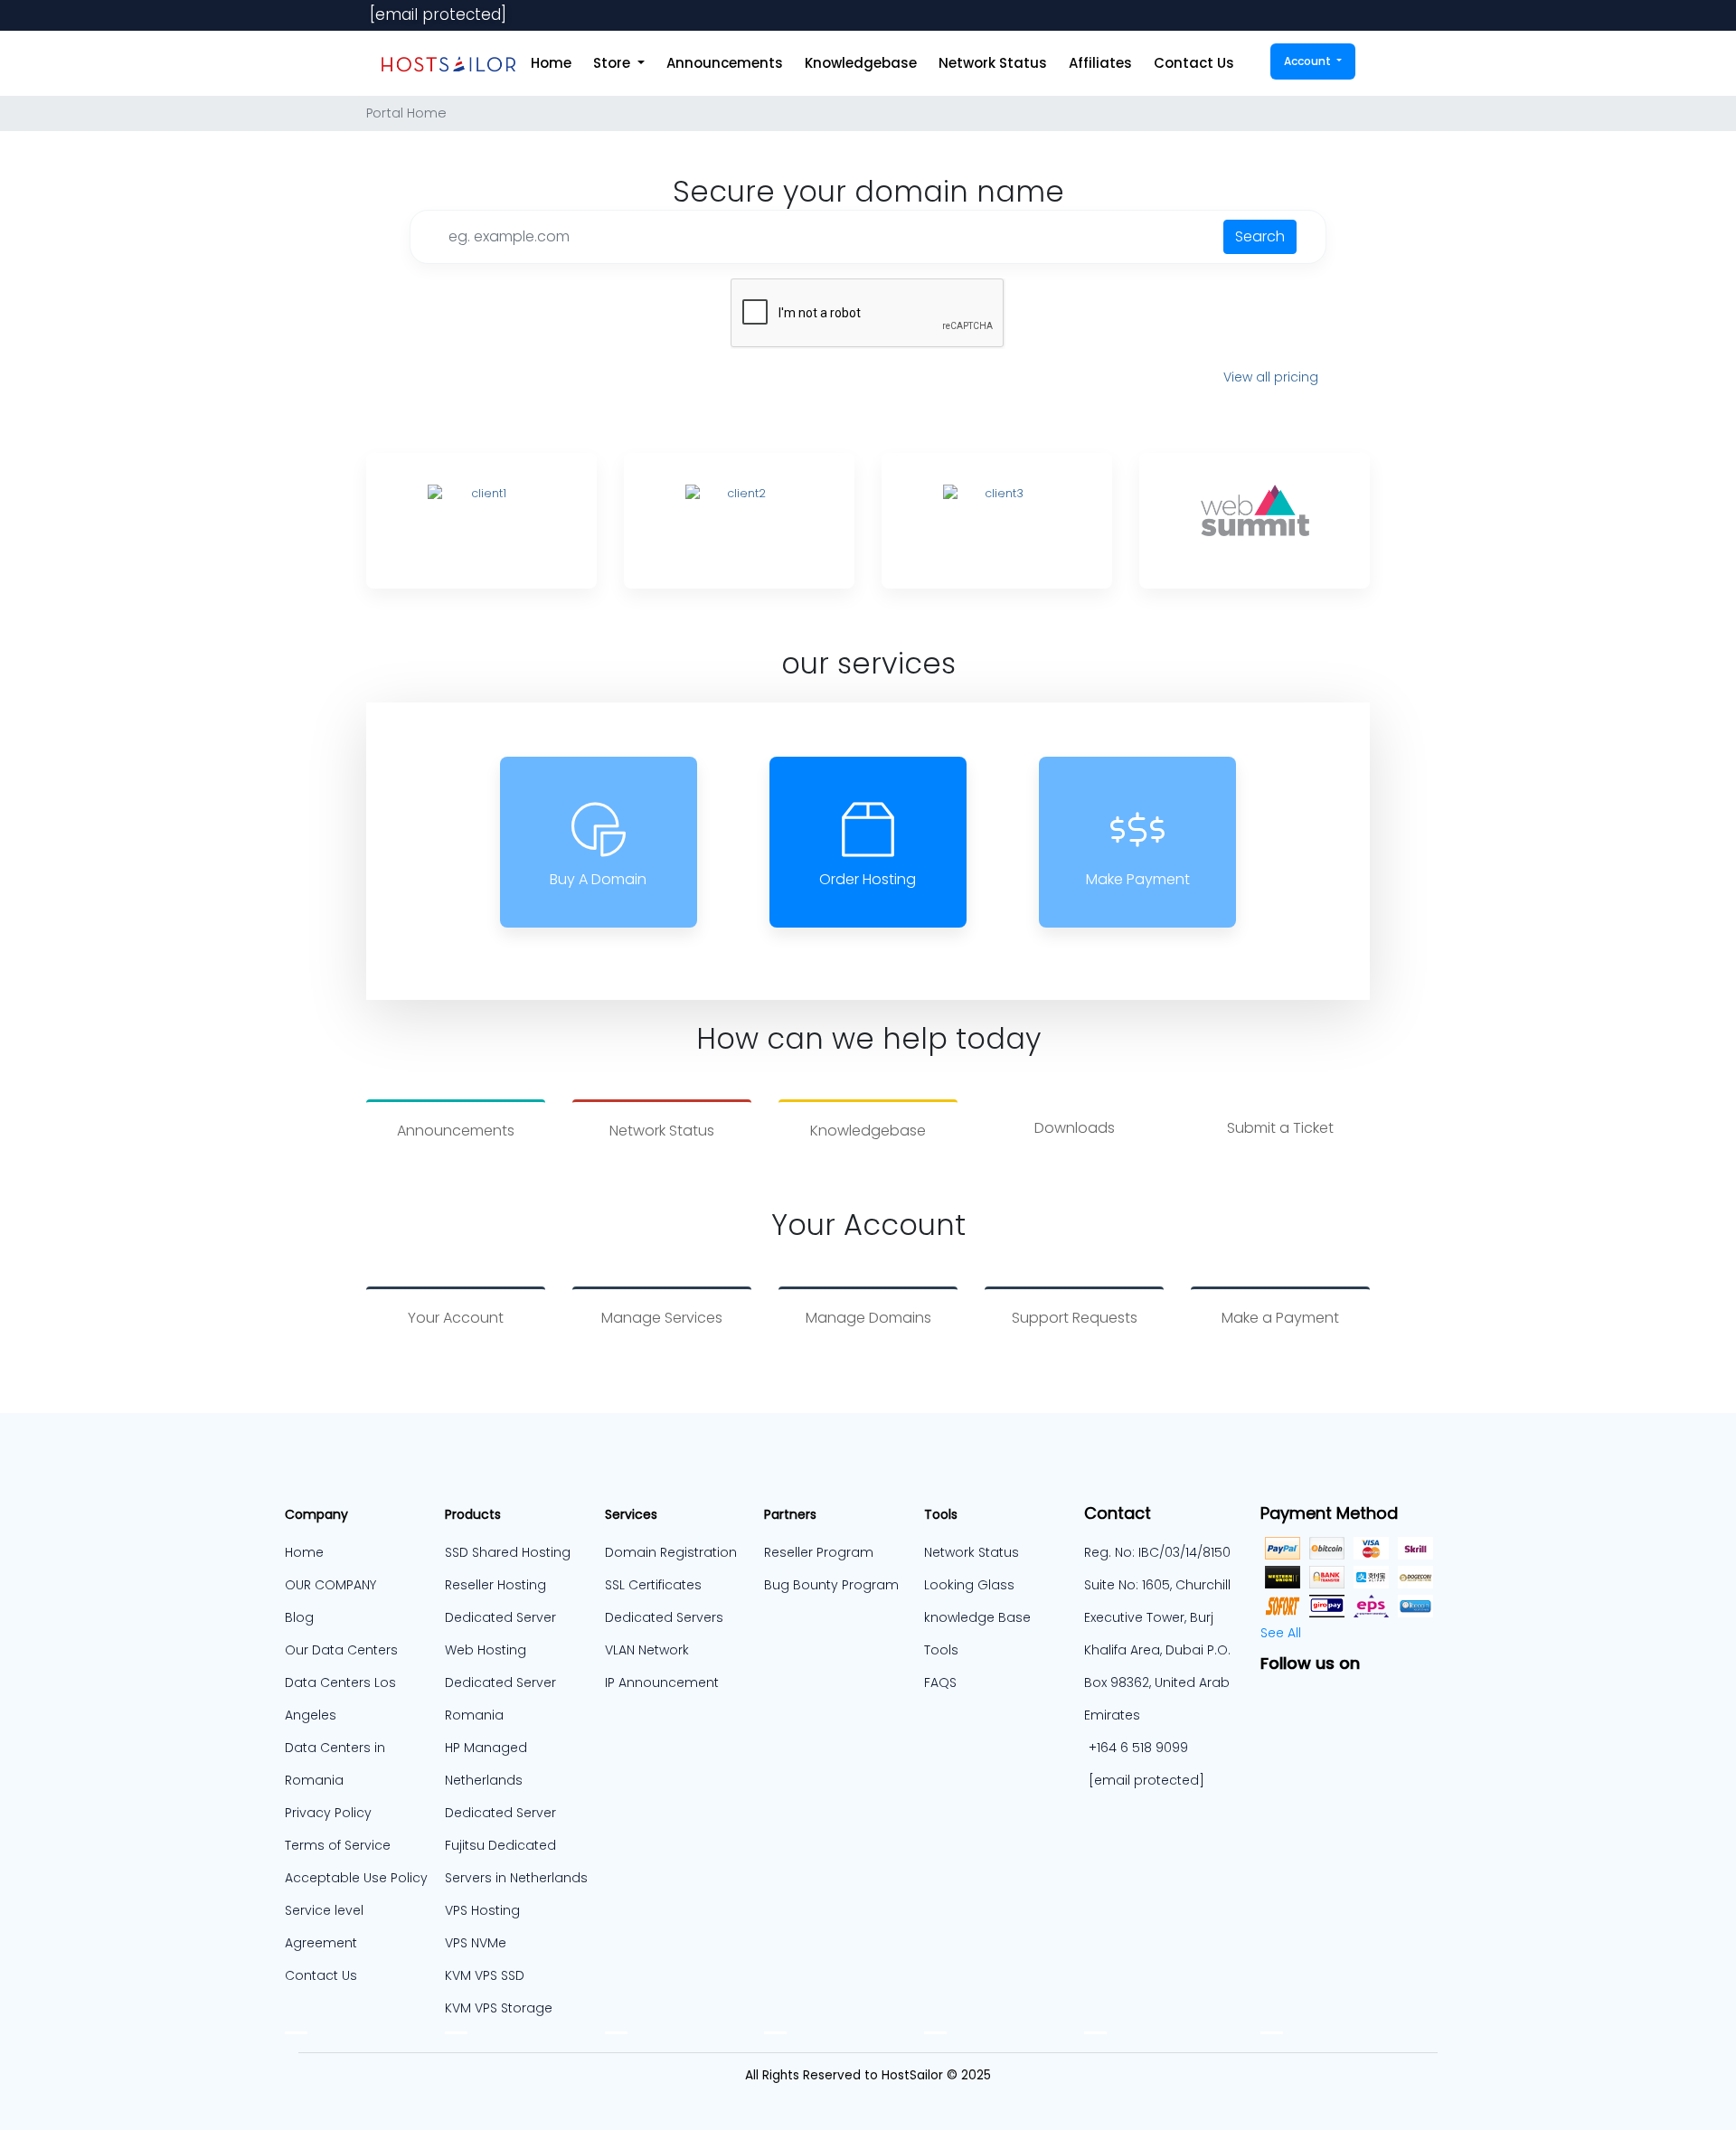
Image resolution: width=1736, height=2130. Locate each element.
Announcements (725, 63)
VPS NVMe (476, 1943)
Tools (941, 1650)
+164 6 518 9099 (1138, 1748)
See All (1281, 1633)
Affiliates (1100, 63)
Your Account (456, 1318)
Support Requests (1075, 1318)
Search (1260, 236)
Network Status (993, 63)
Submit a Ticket (1280, 1128)
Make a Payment (1280, 1318)
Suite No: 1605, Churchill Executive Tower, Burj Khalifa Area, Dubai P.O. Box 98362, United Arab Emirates (1157, 1650)
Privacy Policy (328, 1813)
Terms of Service (338, 1845)
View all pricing (1271, 377)
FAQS (940, 1682)
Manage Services (662, 1318)
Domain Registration (671, 1552)
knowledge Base (977, 1617)
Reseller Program (819, 1552)
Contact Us (1194, 63)
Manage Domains (868, 1318)
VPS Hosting (482, 1910)
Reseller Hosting (495, 1585)
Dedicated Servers (664, 1617)
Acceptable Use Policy (356, 1878)
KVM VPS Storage (499, 2008)
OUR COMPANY (330, 1585)
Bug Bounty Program (831, 1585)
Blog (299, 1617)
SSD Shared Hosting (508, 1552)
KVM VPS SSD (485, 1975)
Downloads (1075, 1128)
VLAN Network (647, 1650)
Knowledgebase (861, 63)
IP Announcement (662, 1682)
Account (1309, 61)
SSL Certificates (653, 1585)
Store (613, 63)
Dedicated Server (500, 1813)
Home (551, 63)
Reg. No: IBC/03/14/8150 (1157, 1552)
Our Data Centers (341, 1650)
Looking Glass (969, 1585)
